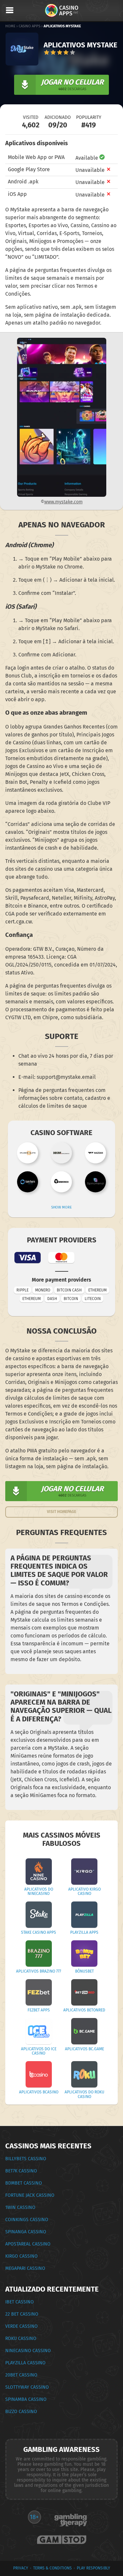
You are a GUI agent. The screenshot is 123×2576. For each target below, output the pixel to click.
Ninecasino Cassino (28, 2351)
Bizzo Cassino (21, 2412)
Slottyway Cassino (27, 2387)
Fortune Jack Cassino (30, 2195)
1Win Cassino (20, 2207)
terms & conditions (52, 2568)
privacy (21, 2568)
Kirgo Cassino (21, 2256)
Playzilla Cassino (25, 2363)
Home (10, 26)
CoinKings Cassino (27, 2220)
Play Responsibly (93, 2568)
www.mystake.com (63, 502)
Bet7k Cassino (21, 2171)
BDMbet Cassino (24, 2183)
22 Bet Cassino (22, 2314)
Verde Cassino (21, 2326)
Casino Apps (30, 26)
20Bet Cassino (21, 2375)
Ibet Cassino (20, 2302)
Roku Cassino (21, 2338)
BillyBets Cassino (26, 2159)
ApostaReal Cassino (28, 2244)
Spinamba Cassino (26, 2399)
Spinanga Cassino (26, 2232)
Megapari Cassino (25, 2268)
